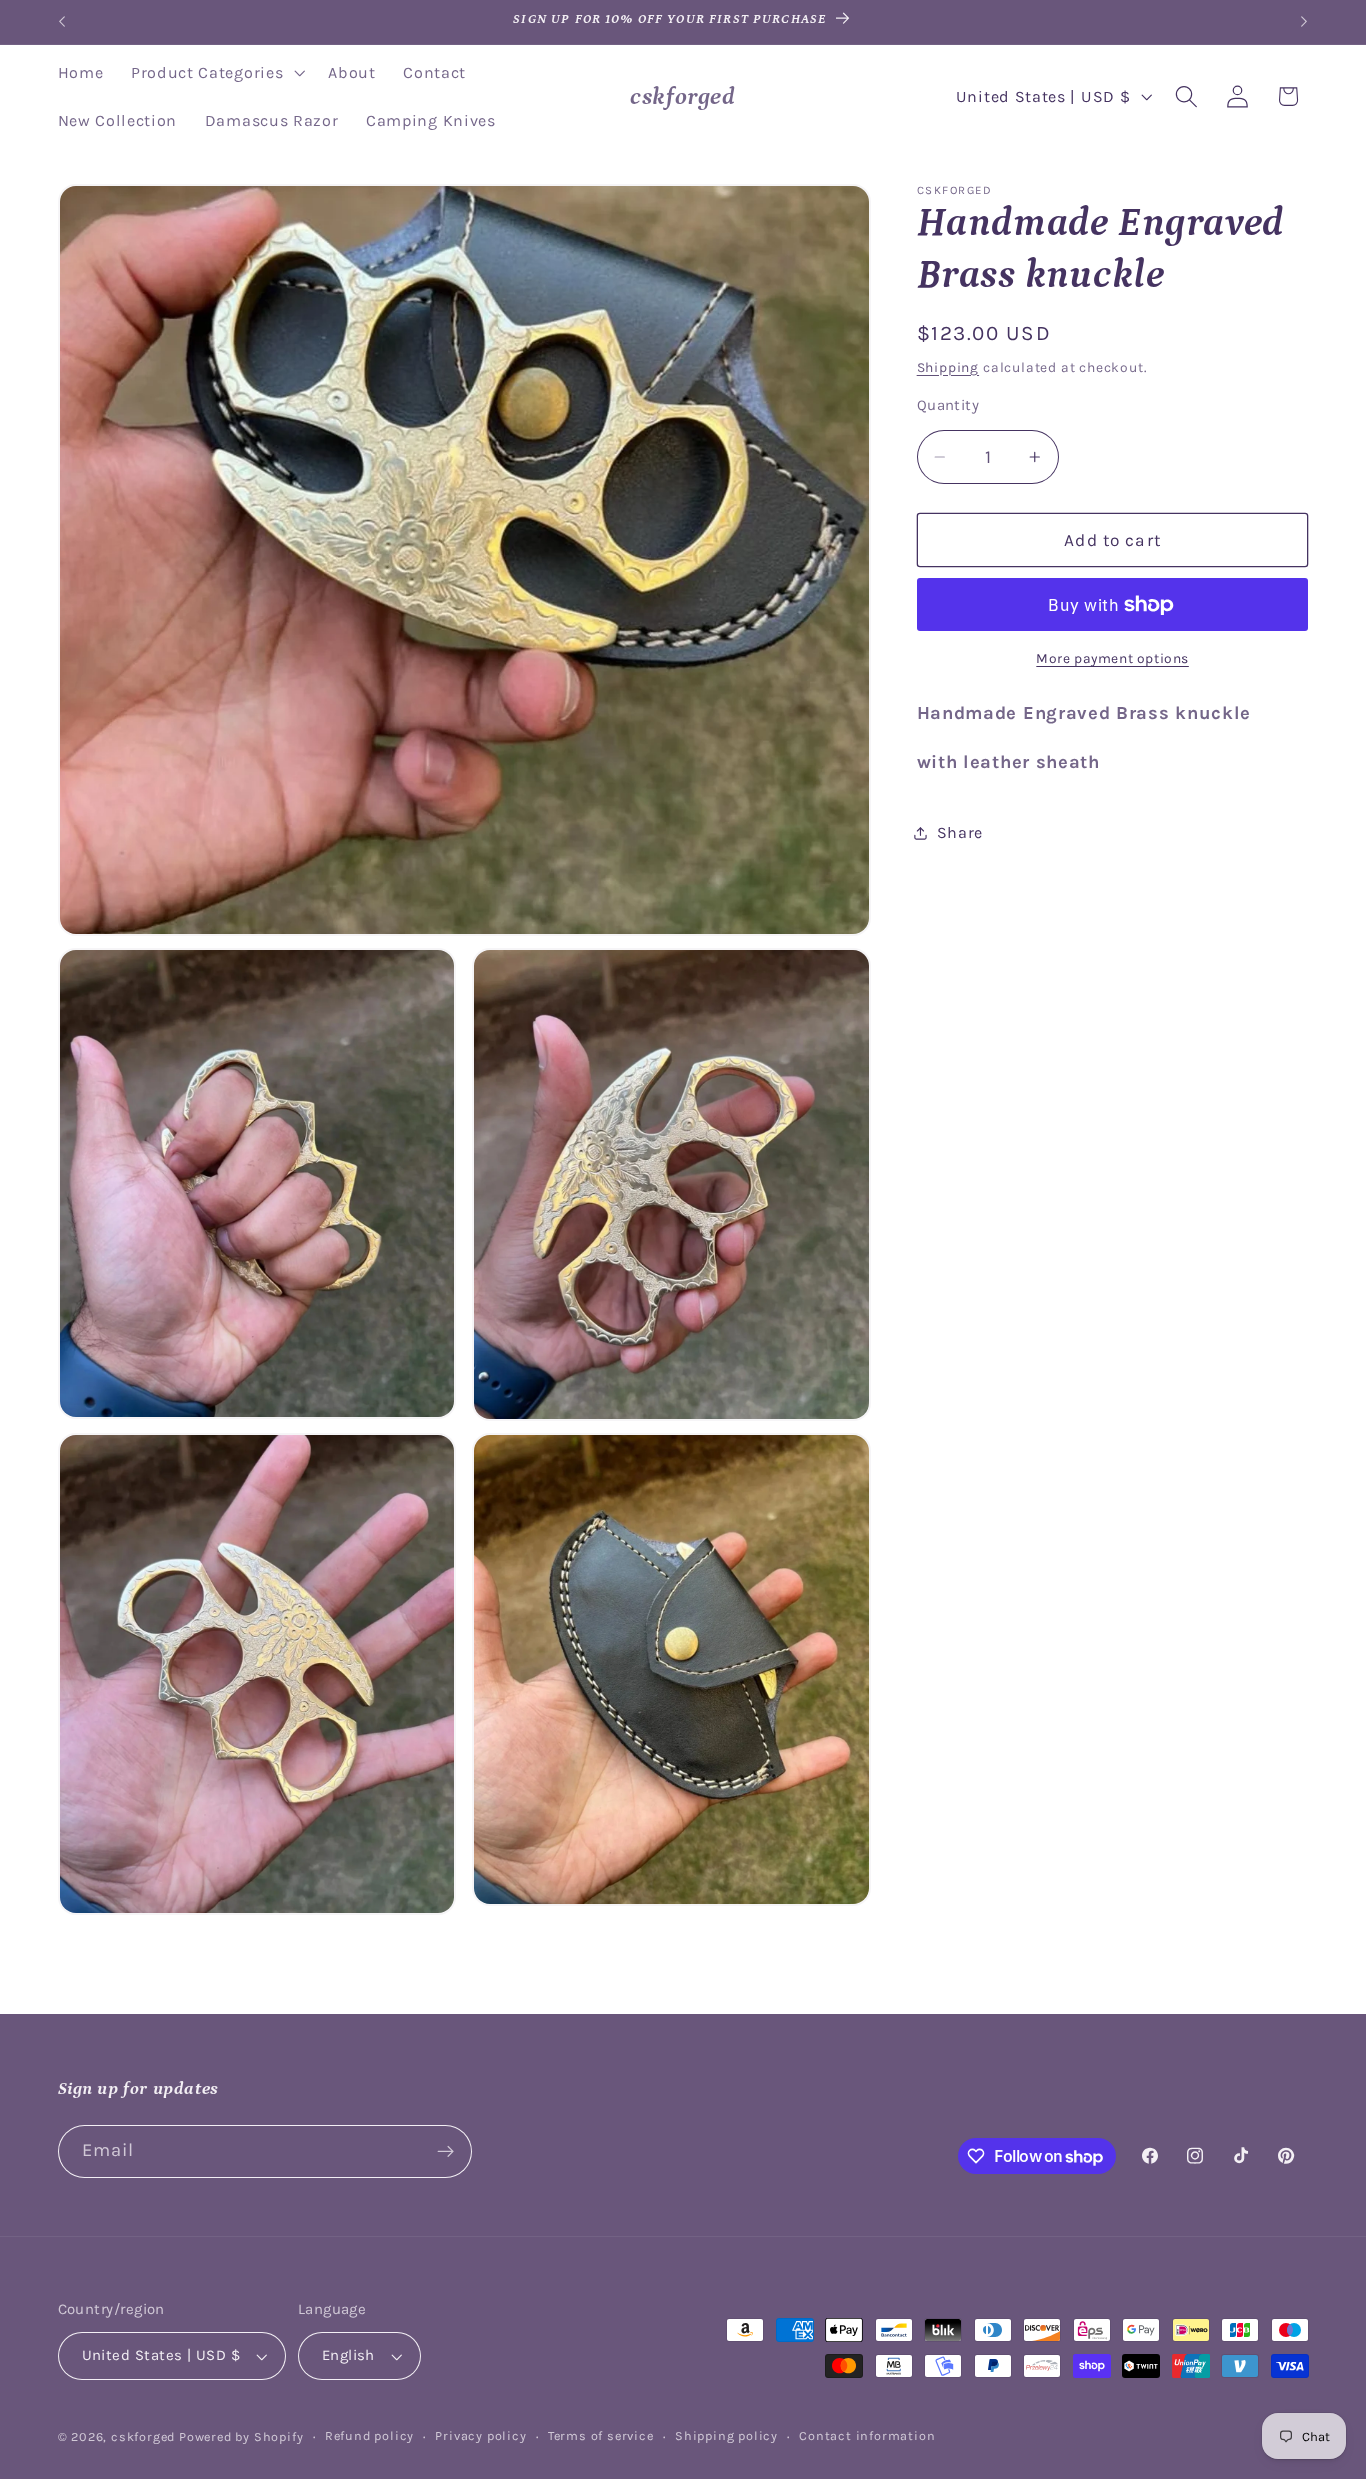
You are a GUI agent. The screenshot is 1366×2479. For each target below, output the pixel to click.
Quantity (948, 405)
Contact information (867, 2435)
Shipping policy (726, 2435)
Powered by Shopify (241, 2436)
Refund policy (369, 2435)
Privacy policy (480, 2435)
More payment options (1112, 659)
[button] (215, 73)
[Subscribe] (445, 2152)
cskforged (143, 2436)
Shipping (948, 367)
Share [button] (960, 832)
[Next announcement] (1304, 22)
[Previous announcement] (62, 22)
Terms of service (601, 2435)
